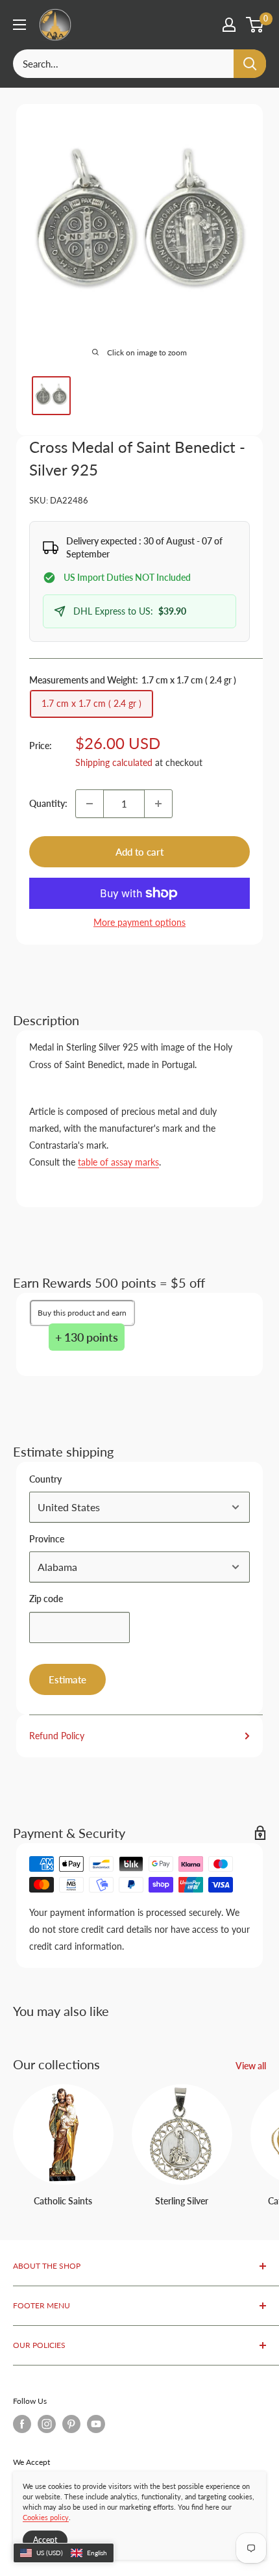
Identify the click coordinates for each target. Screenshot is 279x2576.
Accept (45, 2540)
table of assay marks (118, 1162)
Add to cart (139, 852)
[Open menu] (19, 25)
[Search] (250, 64)
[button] (64, 2553)
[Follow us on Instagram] (47, 2424)
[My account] (229, 25)
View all (251, 2066)
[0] (255, 25)
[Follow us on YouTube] (96, 2424)
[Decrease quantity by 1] (90, 804)
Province (47, 1539)
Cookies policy (46, 2517)
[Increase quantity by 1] (158, 804)
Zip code (46, 1599)
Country (45, 1479)
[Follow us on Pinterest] (71, 2424)
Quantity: (48, 803)
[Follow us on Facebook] (22, 2424)
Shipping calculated (114, 762)
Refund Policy (57, 1736)
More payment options (139, 922)
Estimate (67, 1679)
